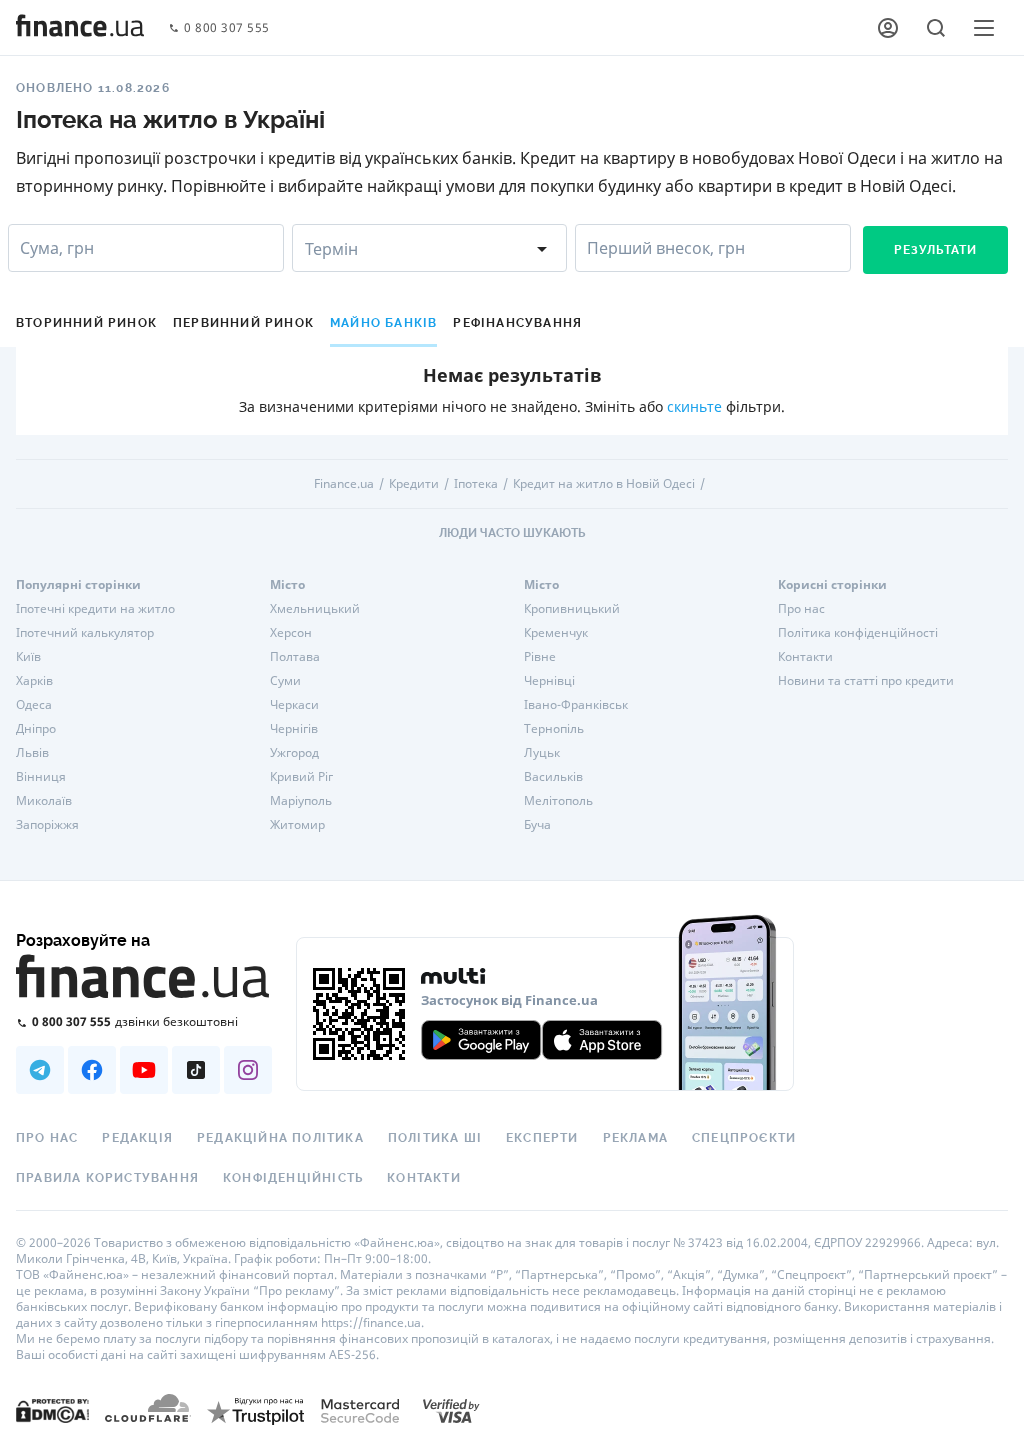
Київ (28, 657)
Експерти (542, 1138)
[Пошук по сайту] (936, 28)
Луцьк (542, 753)
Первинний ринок (243, 323)
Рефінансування (517, 323)
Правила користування (107, 1178)
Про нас (801, 609)
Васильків (553, 777)
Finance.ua (344, 484)
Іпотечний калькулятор (85, 633)
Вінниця (41, 777)
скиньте (694, 406)
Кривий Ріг (301, 777)
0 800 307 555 (227, 28)
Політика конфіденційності (858, 633)
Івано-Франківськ (576, 705)
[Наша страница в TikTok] (196, 1070)
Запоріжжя (47, 825)
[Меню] (984, 28)
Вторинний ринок (86, 323)
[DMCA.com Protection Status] (52, 1410)
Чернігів (294, 729)
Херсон (291, 633)
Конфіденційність (293, 1178)
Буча (537, 825)
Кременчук (556, 633)
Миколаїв (44, 801)
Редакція (137, 1138)
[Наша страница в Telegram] (40, 1070)
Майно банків (383, 323)
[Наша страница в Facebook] (92, 1070)
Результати (936, 250)
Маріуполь (301, 801)
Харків (34, 681)
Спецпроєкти (744, 1138)
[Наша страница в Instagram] (248, 1070)
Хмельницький (315, 609)
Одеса (34, 705)
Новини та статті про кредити (866, 681)
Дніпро (36, 729)
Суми (285, 681)
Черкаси (294, 705)
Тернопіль (554, 729)
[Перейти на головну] (80, 28)
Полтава (295, 657)
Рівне (540, 657)
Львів (32, 753)
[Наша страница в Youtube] (144, 1070)
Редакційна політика (280, 1138)
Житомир (297, 825)
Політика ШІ (435, 1138)
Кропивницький (572, 609)
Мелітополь (558, 801)
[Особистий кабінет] (888, 28)
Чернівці (549, 681)
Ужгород (294, 753)
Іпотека (476, 484)
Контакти (805, 657)
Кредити (414, 484)
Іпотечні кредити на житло (95, 609)
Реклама (635, 1138)
